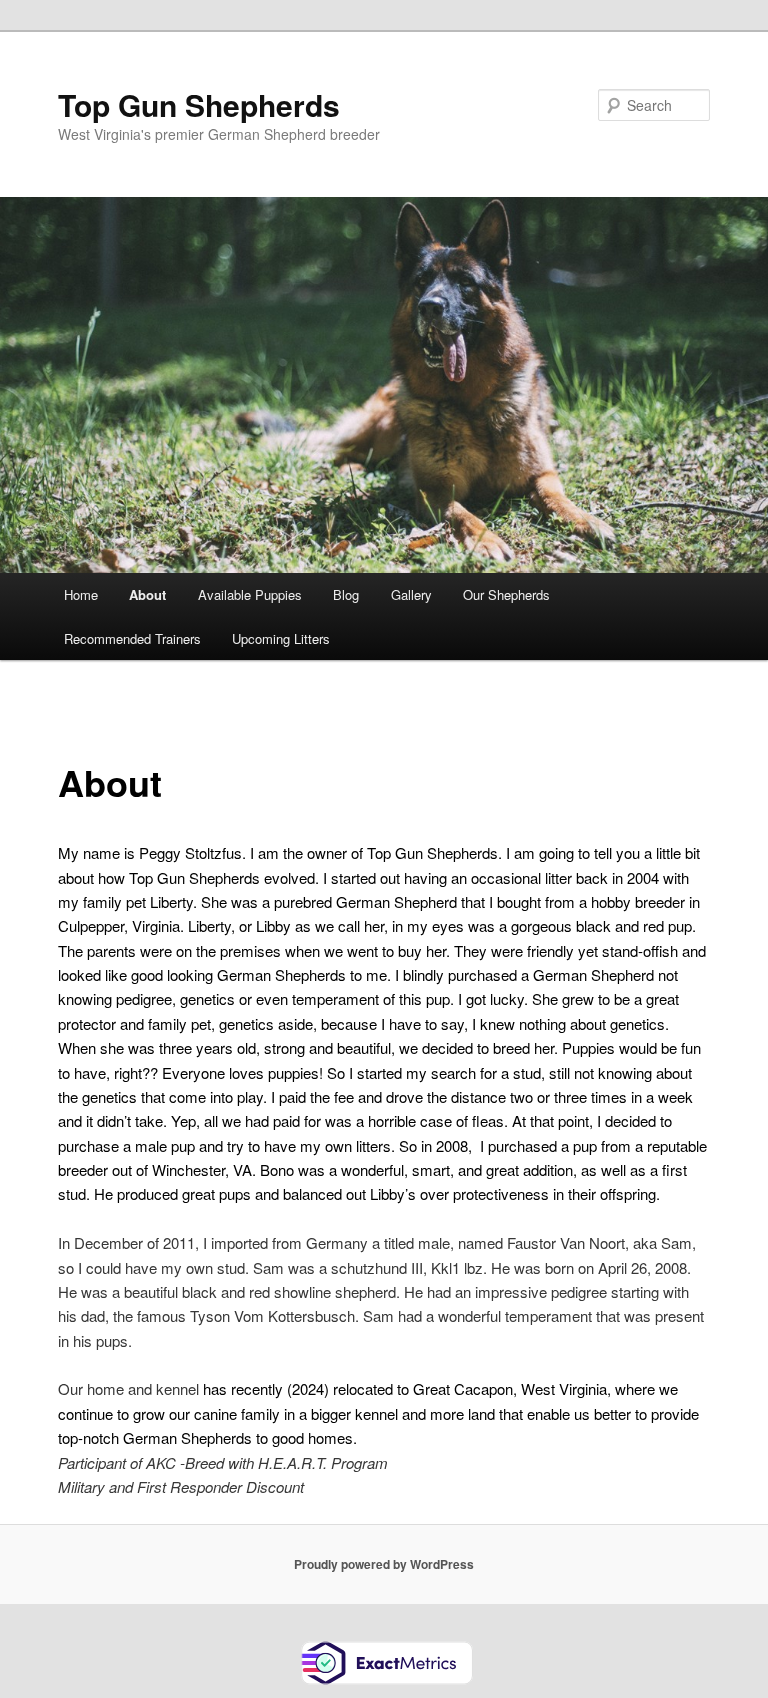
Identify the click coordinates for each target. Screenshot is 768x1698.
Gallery (411, 594)
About (147, 594)
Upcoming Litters (281, 638)
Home (81, 594)
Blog (346, 594)
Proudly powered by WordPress (384, 1564)
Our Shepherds (506, 594)
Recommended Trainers (132, 638)
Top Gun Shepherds (199, 104)
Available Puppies (250, 594)
